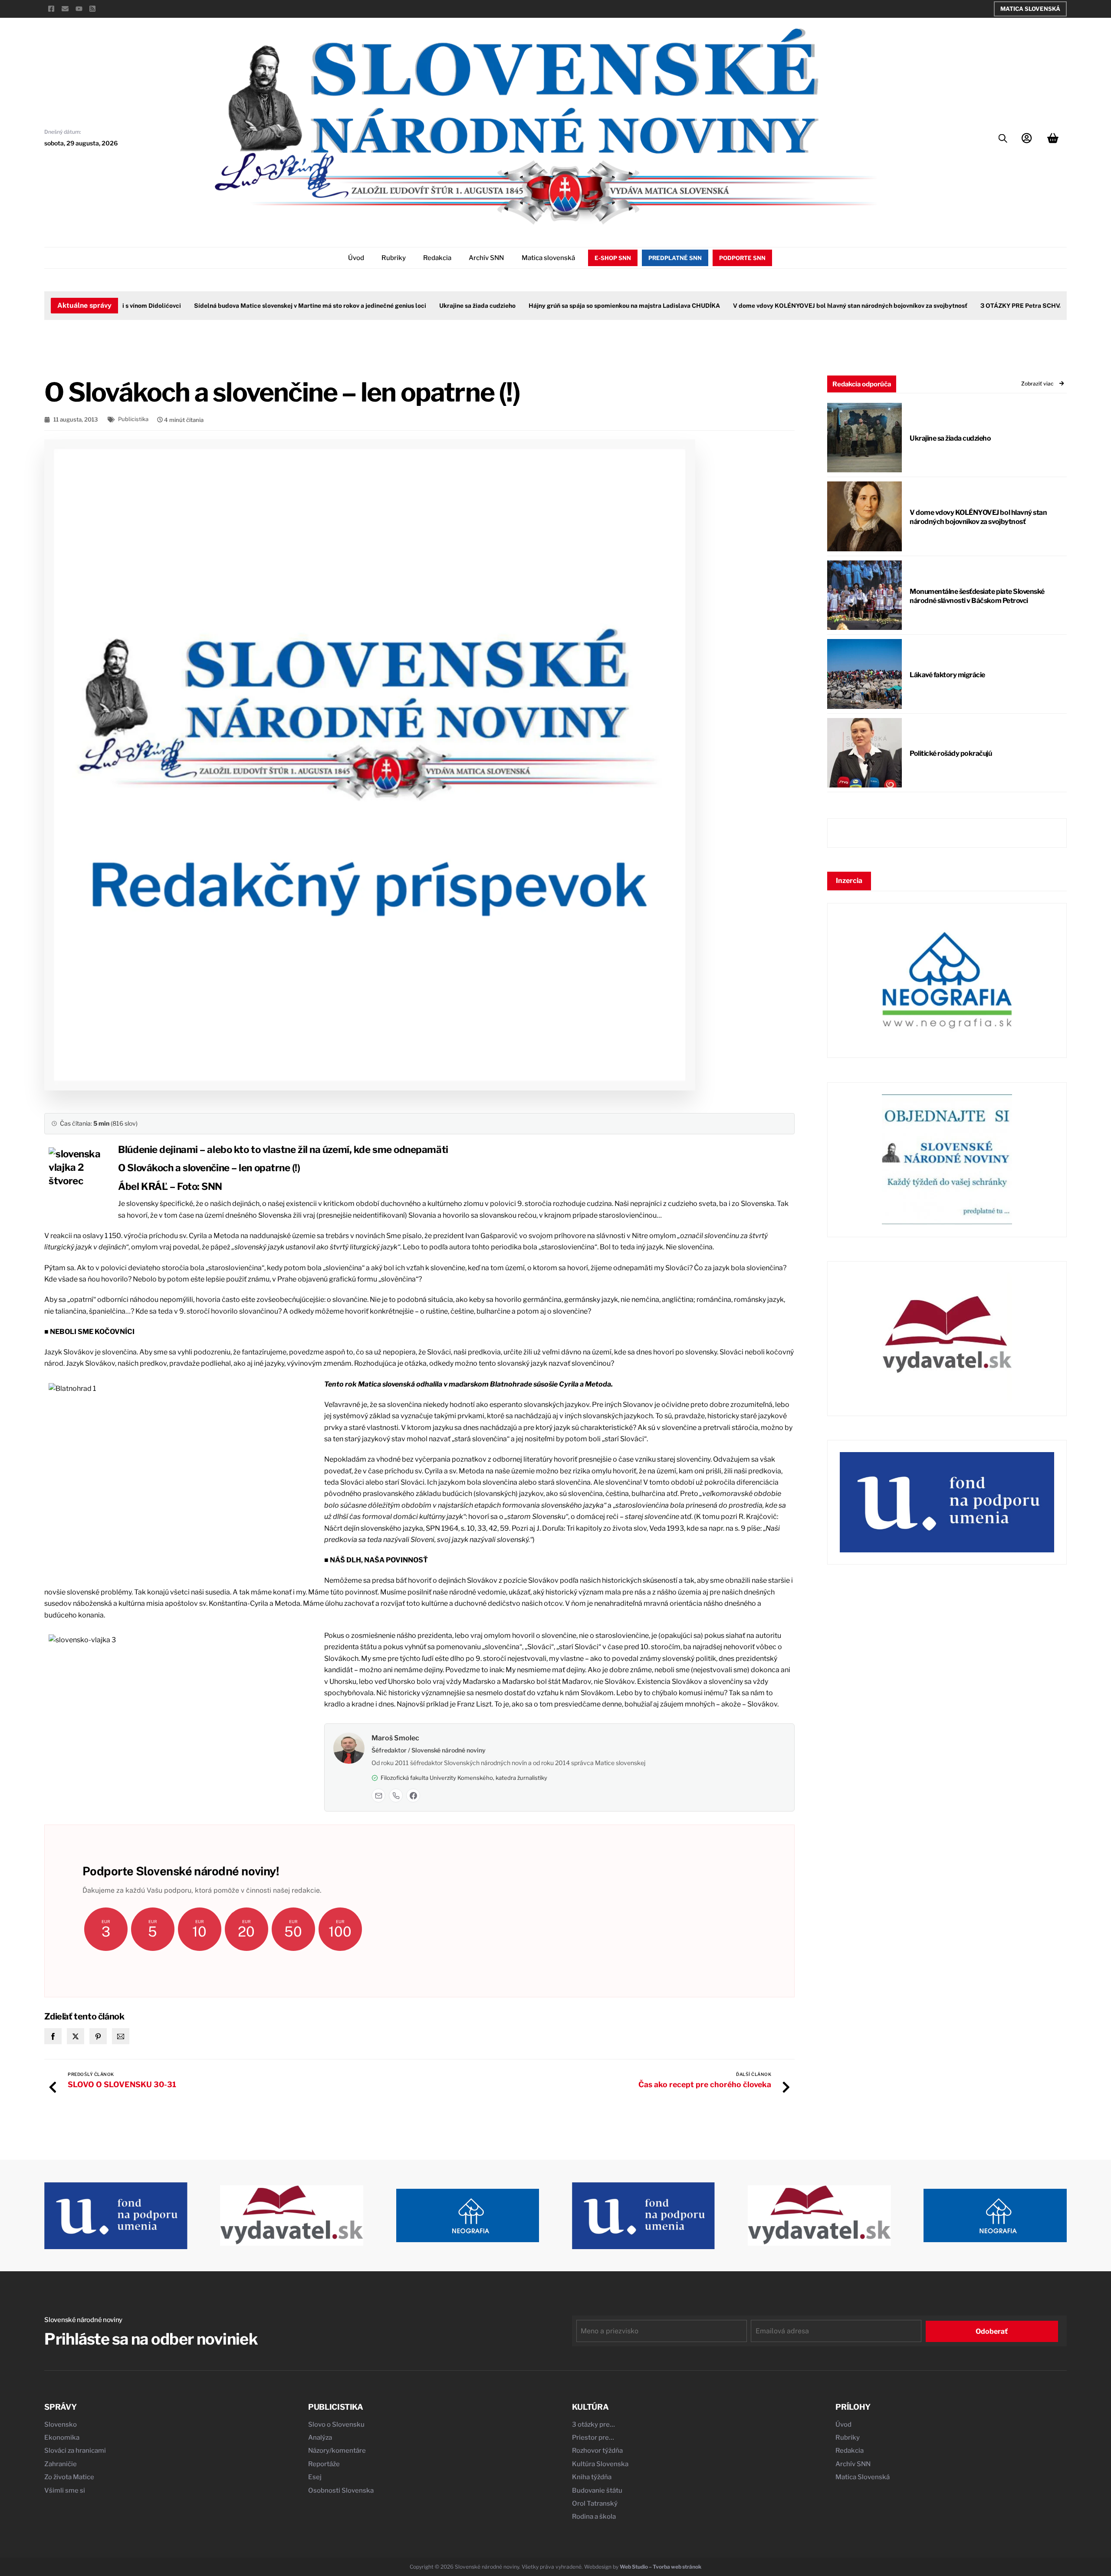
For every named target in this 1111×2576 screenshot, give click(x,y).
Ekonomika (62, 2438)
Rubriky (394, 258)
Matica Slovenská (1030, 9)
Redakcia (437, 258)
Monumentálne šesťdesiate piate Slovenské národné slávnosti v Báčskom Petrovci (977, 596)
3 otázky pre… (593, 2424)
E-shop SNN (613, 258)
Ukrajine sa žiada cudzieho (437, 306)
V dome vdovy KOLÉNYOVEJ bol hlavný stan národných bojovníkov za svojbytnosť (810, 306)
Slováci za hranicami (75, 2451)
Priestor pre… (593, 2438)
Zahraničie (61, 2464)
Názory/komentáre (337, 2451)
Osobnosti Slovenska (341, 2490)
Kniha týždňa (592, 2477)
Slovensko (61, 2424)
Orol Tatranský (595, 2504)
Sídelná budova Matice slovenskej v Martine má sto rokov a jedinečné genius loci (270, 306)
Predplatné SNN (675, 258)
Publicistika (133, 419)
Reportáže (324, 2464)
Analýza (320, 2438)
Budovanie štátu (597, 2490)
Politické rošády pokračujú (951, 753)
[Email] (378, 1795)
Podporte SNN (742, 258)
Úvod (356, 258)
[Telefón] (396, 1795)
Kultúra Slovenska (600, 2464)
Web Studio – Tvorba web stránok (661, 2567)
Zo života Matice (69, 2477)
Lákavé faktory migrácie (947, 675)
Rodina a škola (594, 2517)
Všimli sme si (65, 2490)
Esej (315, 2477)
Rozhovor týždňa (597, 2451)
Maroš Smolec (395, 1738)
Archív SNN (486, 258)
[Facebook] (413, 1795)
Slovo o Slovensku (336, 2424)
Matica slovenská (548, 258)
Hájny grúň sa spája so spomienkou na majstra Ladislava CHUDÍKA (584, 306)
